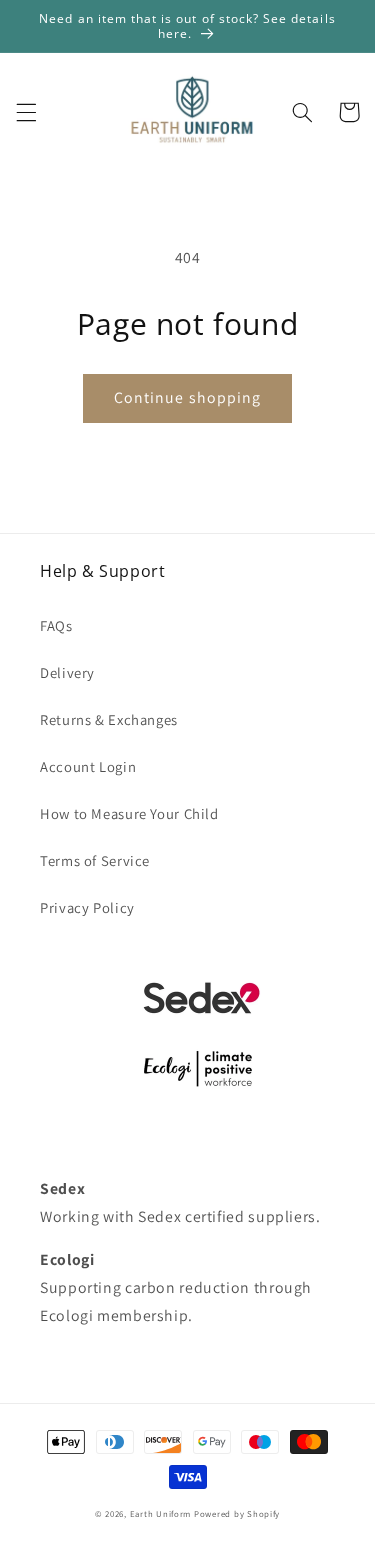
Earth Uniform (161, 1514)
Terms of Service (95, 860)
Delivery (67, 672)
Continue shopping (187, 397)
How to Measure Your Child (129, 813)
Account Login (88, 766)
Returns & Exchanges (109, 719)
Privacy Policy (87, 907)
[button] (26, 112)
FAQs (56, 625)
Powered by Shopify (237, 1514)
